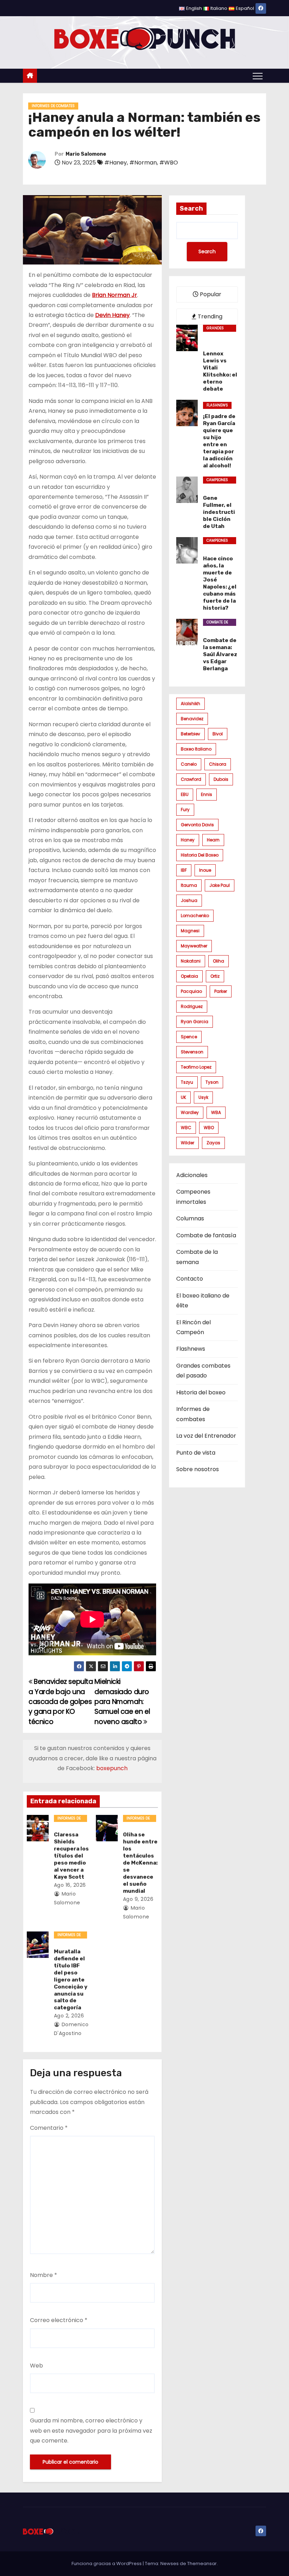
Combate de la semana (217, 623)
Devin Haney (112, 315)
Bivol (218, 734)
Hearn (213, 840)
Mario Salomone (86, 154)
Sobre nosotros (198, 1469)
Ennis (207, 794)
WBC (186, 1128)
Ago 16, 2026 (70, 1885)
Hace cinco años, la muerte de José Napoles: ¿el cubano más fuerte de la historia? (220, 583)
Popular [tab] (210, 294)
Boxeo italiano (196, 749)
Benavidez (192, 719)
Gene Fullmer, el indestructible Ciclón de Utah (219, 512)
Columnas (190, 1218)
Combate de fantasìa (206, 1235)
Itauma (189, 885)
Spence (189, 1037)
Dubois (221, 779)
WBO (209, 1128)
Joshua (189, 900)
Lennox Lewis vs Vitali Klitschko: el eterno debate (220, 371)
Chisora (218, 764)
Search (191, 209)
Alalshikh (190, 704)
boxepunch (112, 1768)
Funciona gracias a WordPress (107, 2563)
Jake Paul (220, 885)
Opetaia (189, 976)
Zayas (213, 1143)
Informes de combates (53, 106)
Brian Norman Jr (115, 295)
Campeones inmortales (218, 480)
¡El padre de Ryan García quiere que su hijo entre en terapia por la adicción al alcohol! (219, 441)
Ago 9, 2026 (138, 1899)
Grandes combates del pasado (219, 329)
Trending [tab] (209, 316)
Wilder (187, 1143)
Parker (221, 991)
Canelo (189, 764)
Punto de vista (196, 1453)
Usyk (203, 1097)
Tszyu (187, 1082)
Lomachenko (195, 916)
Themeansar (202, 2563)
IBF (184, 870)
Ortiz (215, 976)
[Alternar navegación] (258, 76)
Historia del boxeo (200, 855)
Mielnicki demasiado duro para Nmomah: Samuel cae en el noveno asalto (122, 1702)
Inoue (205, 870)
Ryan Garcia (195, 1022)
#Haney (116, 163)
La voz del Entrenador (206, 1436)
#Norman (143, 163)
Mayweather (194, 946)
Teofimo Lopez (196, 1067)
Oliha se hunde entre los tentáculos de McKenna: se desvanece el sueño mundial (140, 1863)
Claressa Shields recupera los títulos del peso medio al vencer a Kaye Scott (71, 1856)
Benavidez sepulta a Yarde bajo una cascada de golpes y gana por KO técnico (61, 1702)
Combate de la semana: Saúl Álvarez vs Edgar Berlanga (220, 654)
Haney (188, 840)
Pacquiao (191, 991)
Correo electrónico (59, 2320)
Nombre (44, 2275)
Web (36, 2366)
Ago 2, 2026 (69, 2016)
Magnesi (190, 931)
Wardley (190, 1112)
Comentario (49, 2128)
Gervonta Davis (197, 825)
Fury (185, 810)
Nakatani (191, 961)
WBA (216, 1112)
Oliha (219, 961)
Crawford (191, 779)
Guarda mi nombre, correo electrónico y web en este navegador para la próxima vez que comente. (91, 2431)
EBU (185, 794)
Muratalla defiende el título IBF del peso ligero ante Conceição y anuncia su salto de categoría (71, 1980)
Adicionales (192, 1175)
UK (183, 1097)
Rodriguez (192, 1006)
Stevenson (192, 1052)
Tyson (212, 1082)
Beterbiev (190, 734)
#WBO (169, 163)
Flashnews (217, 405)
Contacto (190, 1279)
